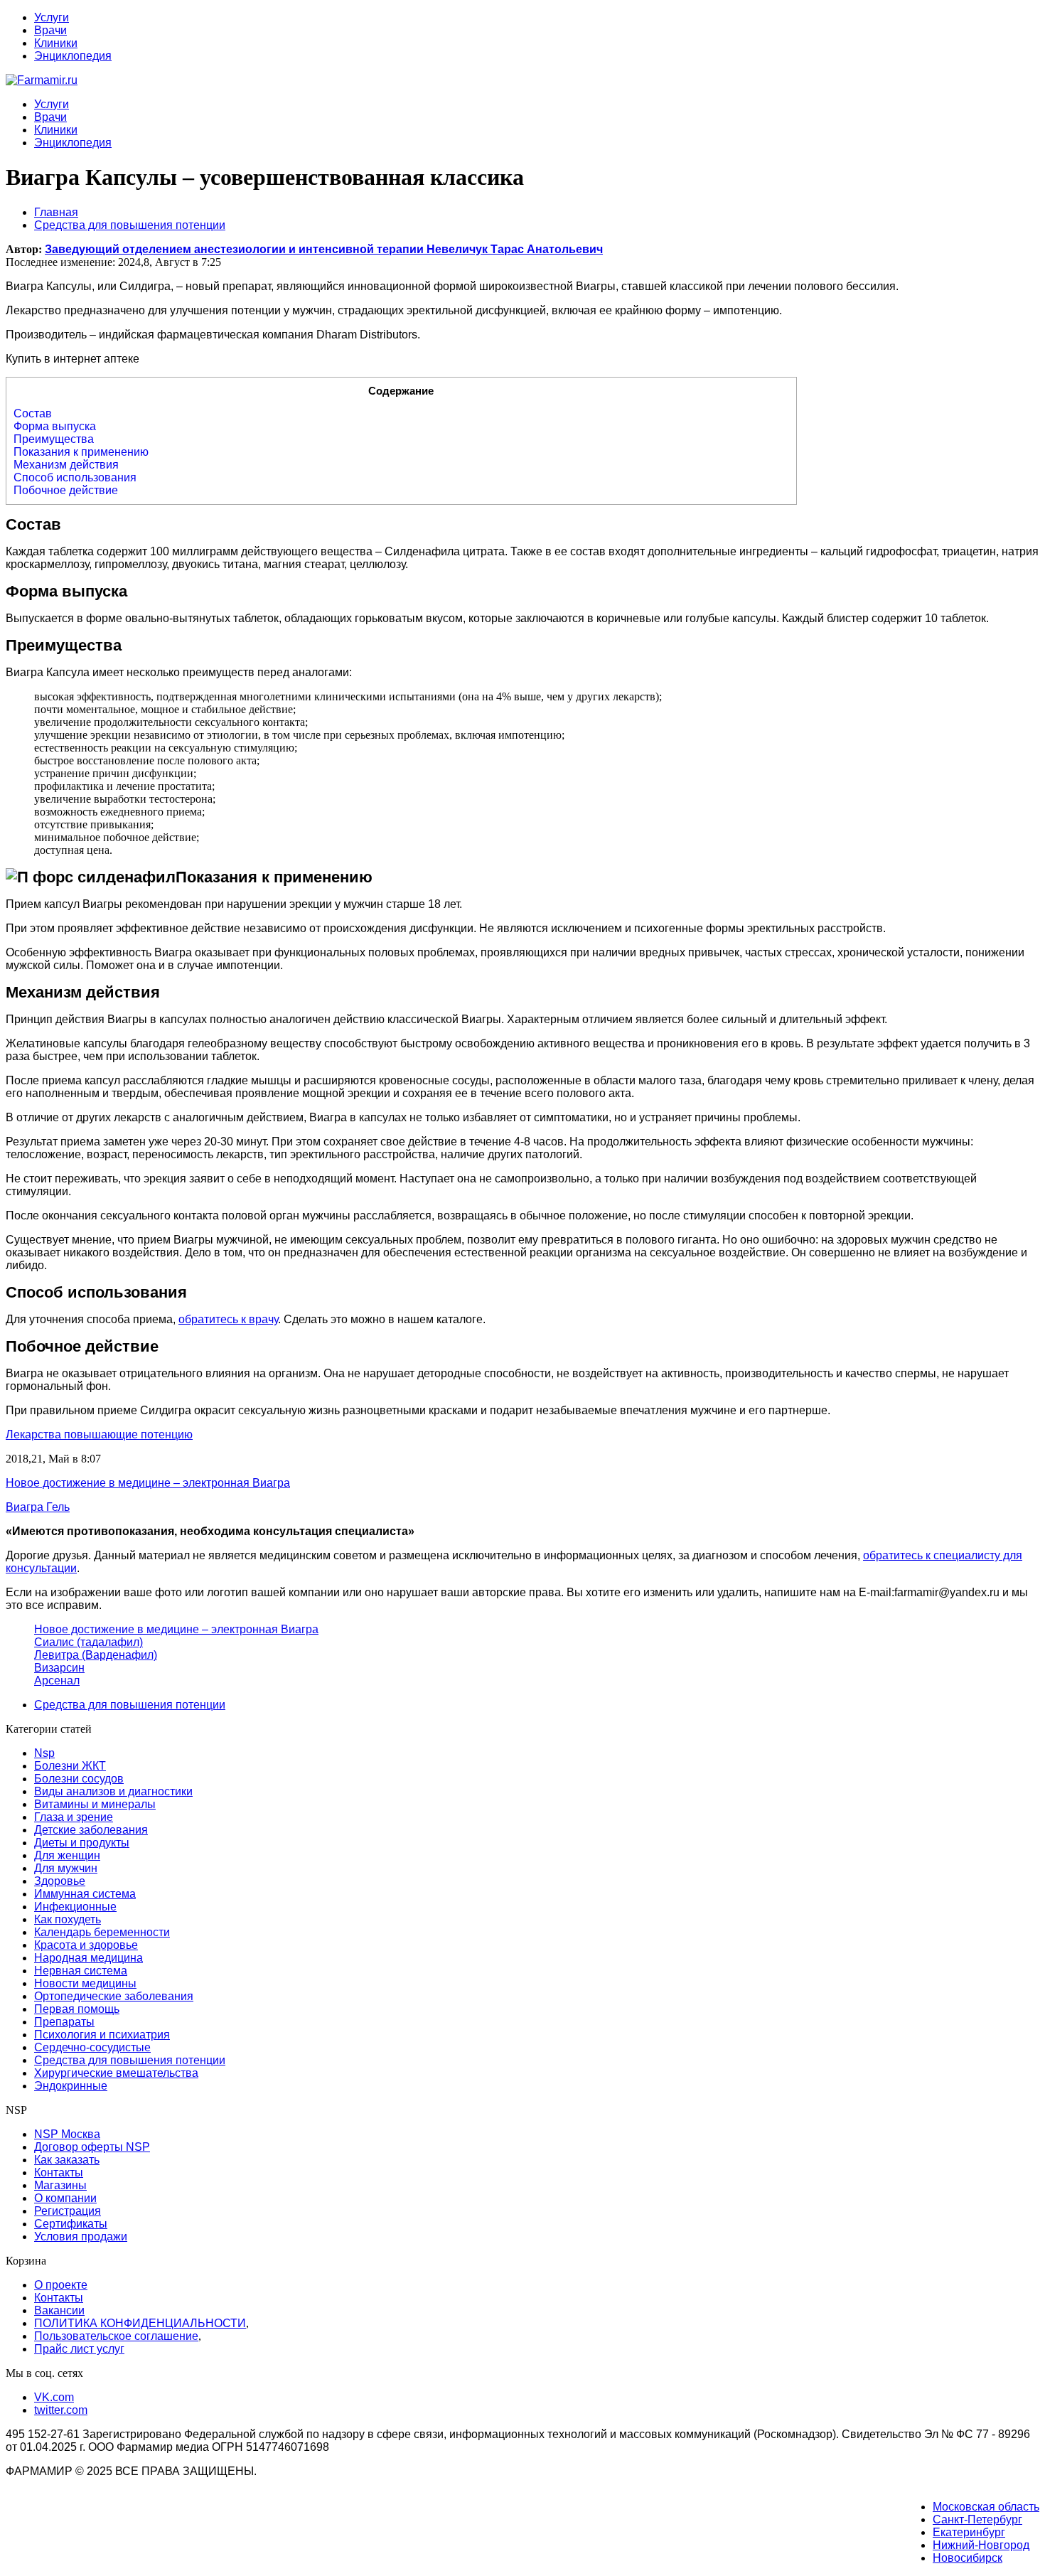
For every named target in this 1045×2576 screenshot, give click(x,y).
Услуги (52, 17)
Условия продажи (81, 2236)
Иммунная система (85, 1894)
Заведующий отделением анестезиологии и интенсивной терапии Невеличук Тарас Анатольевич (324, 249)
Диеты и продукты (82, 1843)
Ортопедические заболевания (114, 1996)
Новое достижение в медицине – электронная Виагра (176, 1629)
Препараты (64, 2022)
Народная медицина (89, 1958)
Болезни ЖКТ (70, 1766)
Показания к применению (81, 452)
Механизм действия (66, 465)
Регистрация (68, 2211)
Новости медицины (85, 1983)
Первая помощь (77, 2009)
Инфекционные (75, 1907)
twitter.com (61, 2410)
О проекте (61, 2285)
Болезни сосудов (79, 1779)
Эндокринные (71, 2086)
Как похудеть (68, 1919)
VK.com (54, 2397)
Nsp (44, 1753)
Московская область (986, 2507)
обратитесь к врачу (228, 1319)
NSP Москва (67, 2134)
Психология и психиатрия (102, 2035)
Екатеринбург (969, 2532)
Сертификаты (71, 2224)
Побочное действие (66, 490)
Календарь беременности (102, 1932)
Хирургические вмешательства (116, 2073)
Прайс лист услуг (79, 2349)
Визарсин (59, 1668)
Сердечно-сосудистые (92, 2047)
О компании (65, 2198)
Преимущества (54, 439)
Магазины (60, 2185)
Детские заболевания (91, 1830)
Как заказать (67, 2160)
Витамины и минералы (95, 1804)
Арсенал (57, 1680)
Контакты (59, 2173)
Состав (33, 413)
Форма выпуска (55, 426)
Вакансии (59, 2310)
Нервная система (81, 1971)
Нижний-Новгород (981, 2545)
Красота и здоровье (86, 1945)
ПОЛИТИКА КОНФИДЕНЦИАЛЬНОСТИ (140, 2323)
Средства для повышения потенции (130, 1705)
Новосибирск (968, 2558)
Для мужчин (66, 1868)
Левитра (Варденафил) (96, 1655)
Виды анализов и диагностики (113, 1791)
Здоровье (60, 1881)
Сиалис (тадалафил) (89, 1642)
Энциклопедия (73, 56)
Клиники (56, 43)
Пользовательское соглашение (116, 2336)
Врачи (50, 30)
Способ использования (75, 477)
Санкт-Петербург (977, 2519)
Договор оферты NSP (92, 2147)
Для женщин (67, 1855)
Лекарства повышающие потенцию (99, 1434)
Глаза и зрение (74, 1817)
